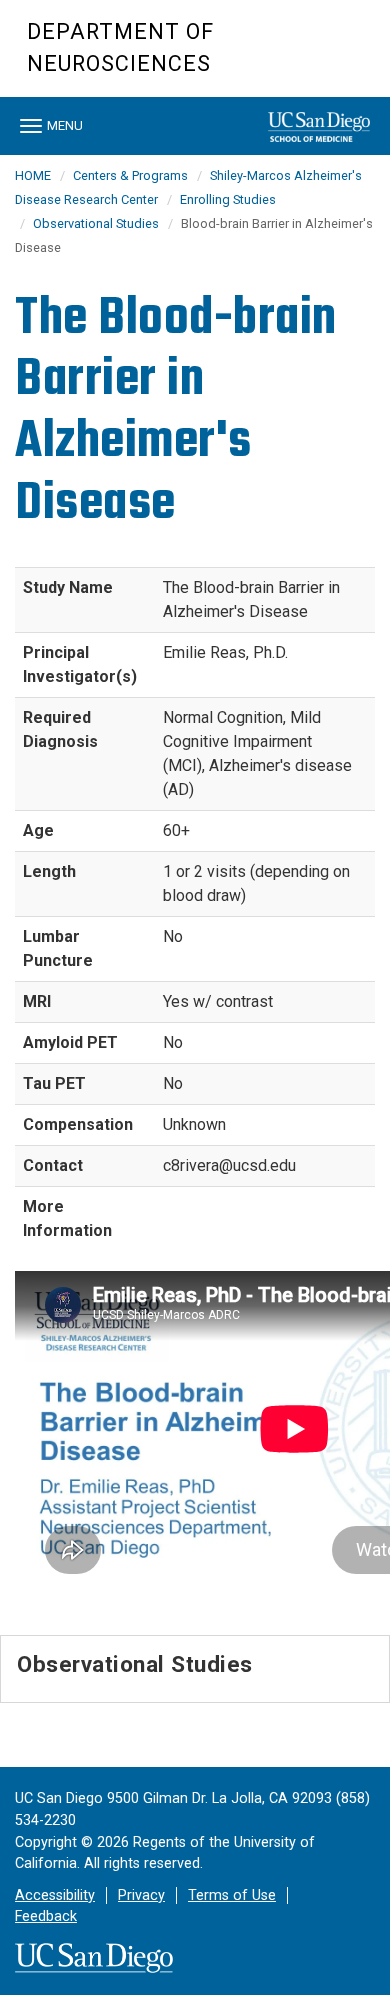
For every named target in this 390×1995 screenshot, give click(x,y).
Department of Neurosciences (120, 47)
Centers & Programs (130, 175)
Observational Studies (96, 223)
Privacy (141, 1895)
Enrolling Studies (228, 199)
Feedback (46, 1916)
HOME (33, 175)
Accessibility (55, 1895)
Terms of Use (232, 1895)
